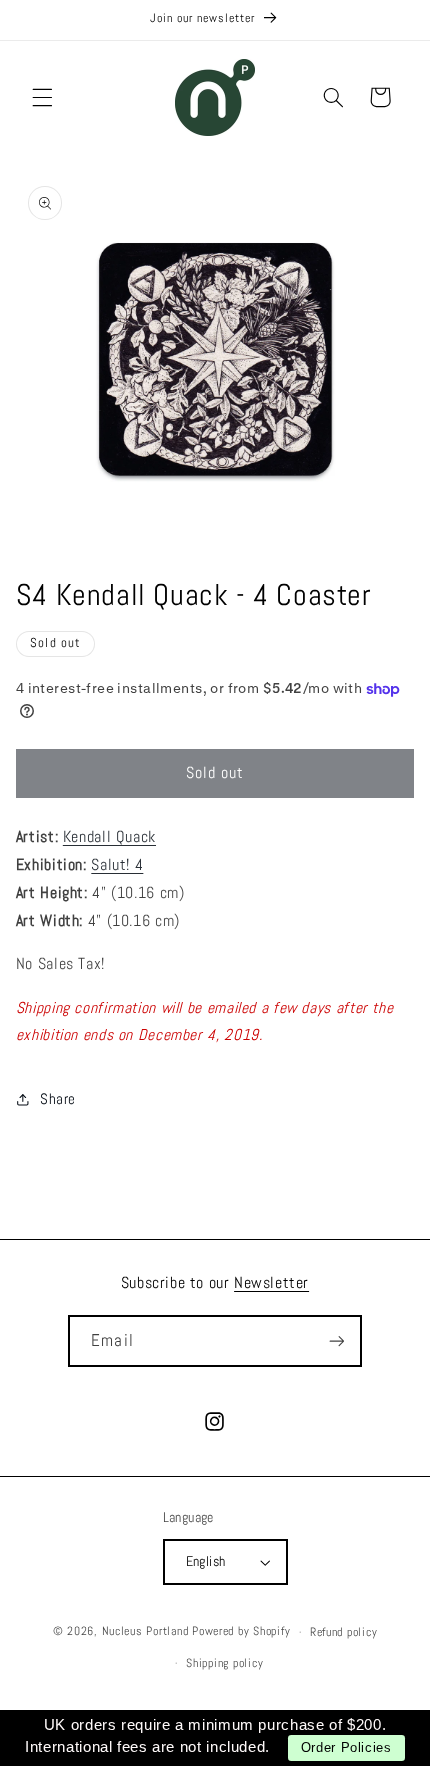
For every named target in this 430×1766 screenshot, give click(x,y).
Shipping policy (224, 1663)
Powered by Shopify (241, 1632)
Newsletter (271, 1282)
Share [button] (58, 1099)
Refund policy (344, 1632)
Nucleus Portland (145, 1632)
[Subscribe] (336, 1340)
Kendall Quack (109, 837)
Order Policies (346, 1747)
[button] (42, 97)
